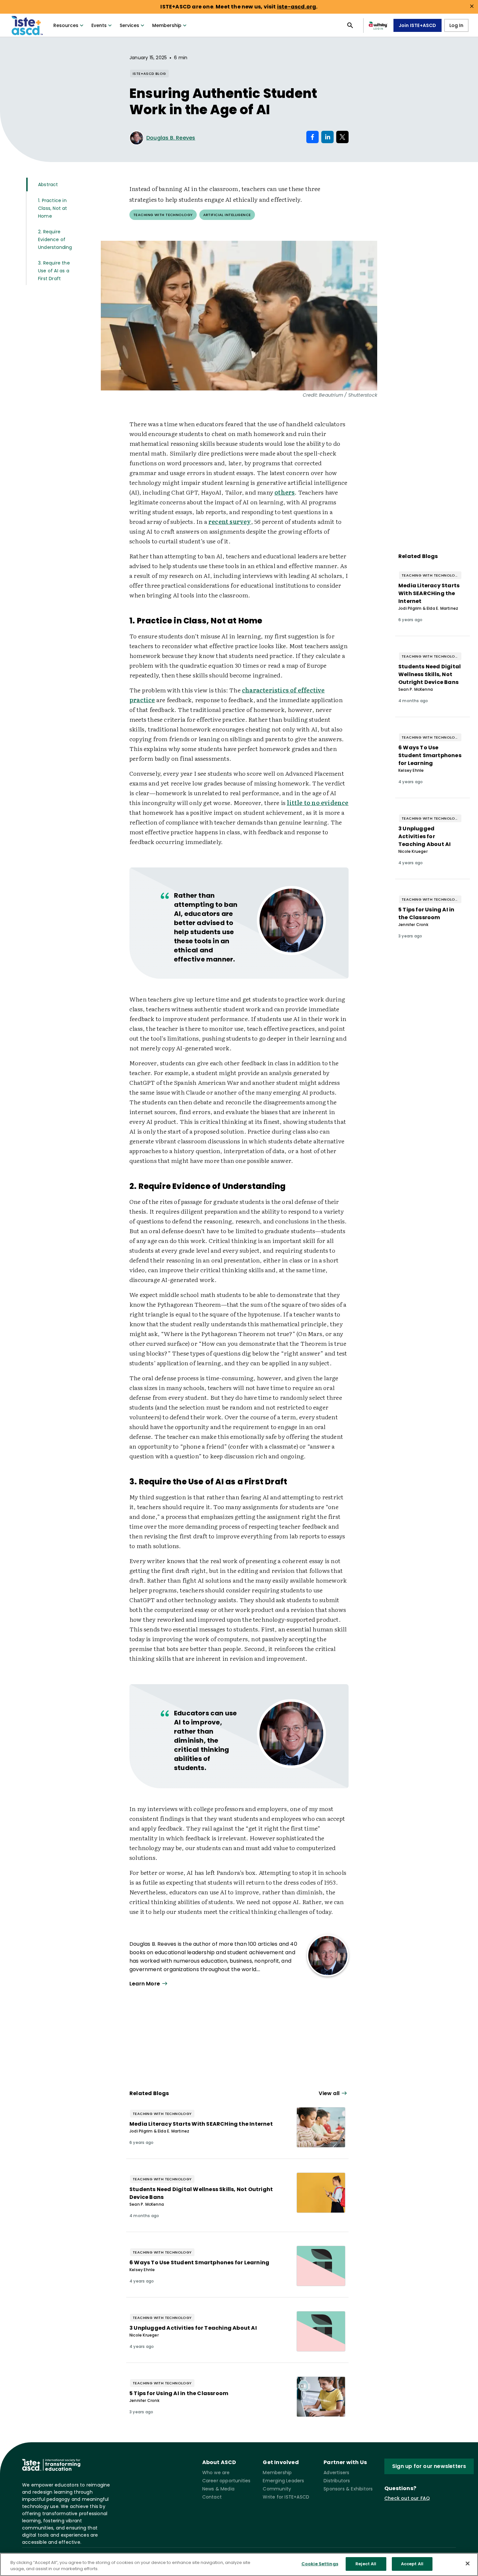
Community (277, 2489)
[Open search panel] (350, 25)
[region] (239, 2564)
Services (129, 25)
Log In (456, 25)
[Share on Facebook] (312, 137)
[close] (472, 6)
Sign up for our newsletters (429, 2466)
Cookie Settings (320, 2564)
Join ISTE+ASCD (418, 25)
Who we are (216, 2473)
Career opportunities (226, 2481)
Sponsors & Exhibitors (348, 2489)
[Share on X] (342, 137)
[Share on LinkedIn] (327, 137)
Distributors (337, 2481)
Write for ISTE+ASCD (286, 2497)
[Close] (468, 2563)
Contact (212, 2497)
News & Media (218, 2489)
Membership (167, 25)
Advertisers (336, 2473)
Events (99, 25)
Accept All (412, 2564)
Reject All (366, 2564)
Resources (66, 25)
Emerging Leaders (283, 2481)
